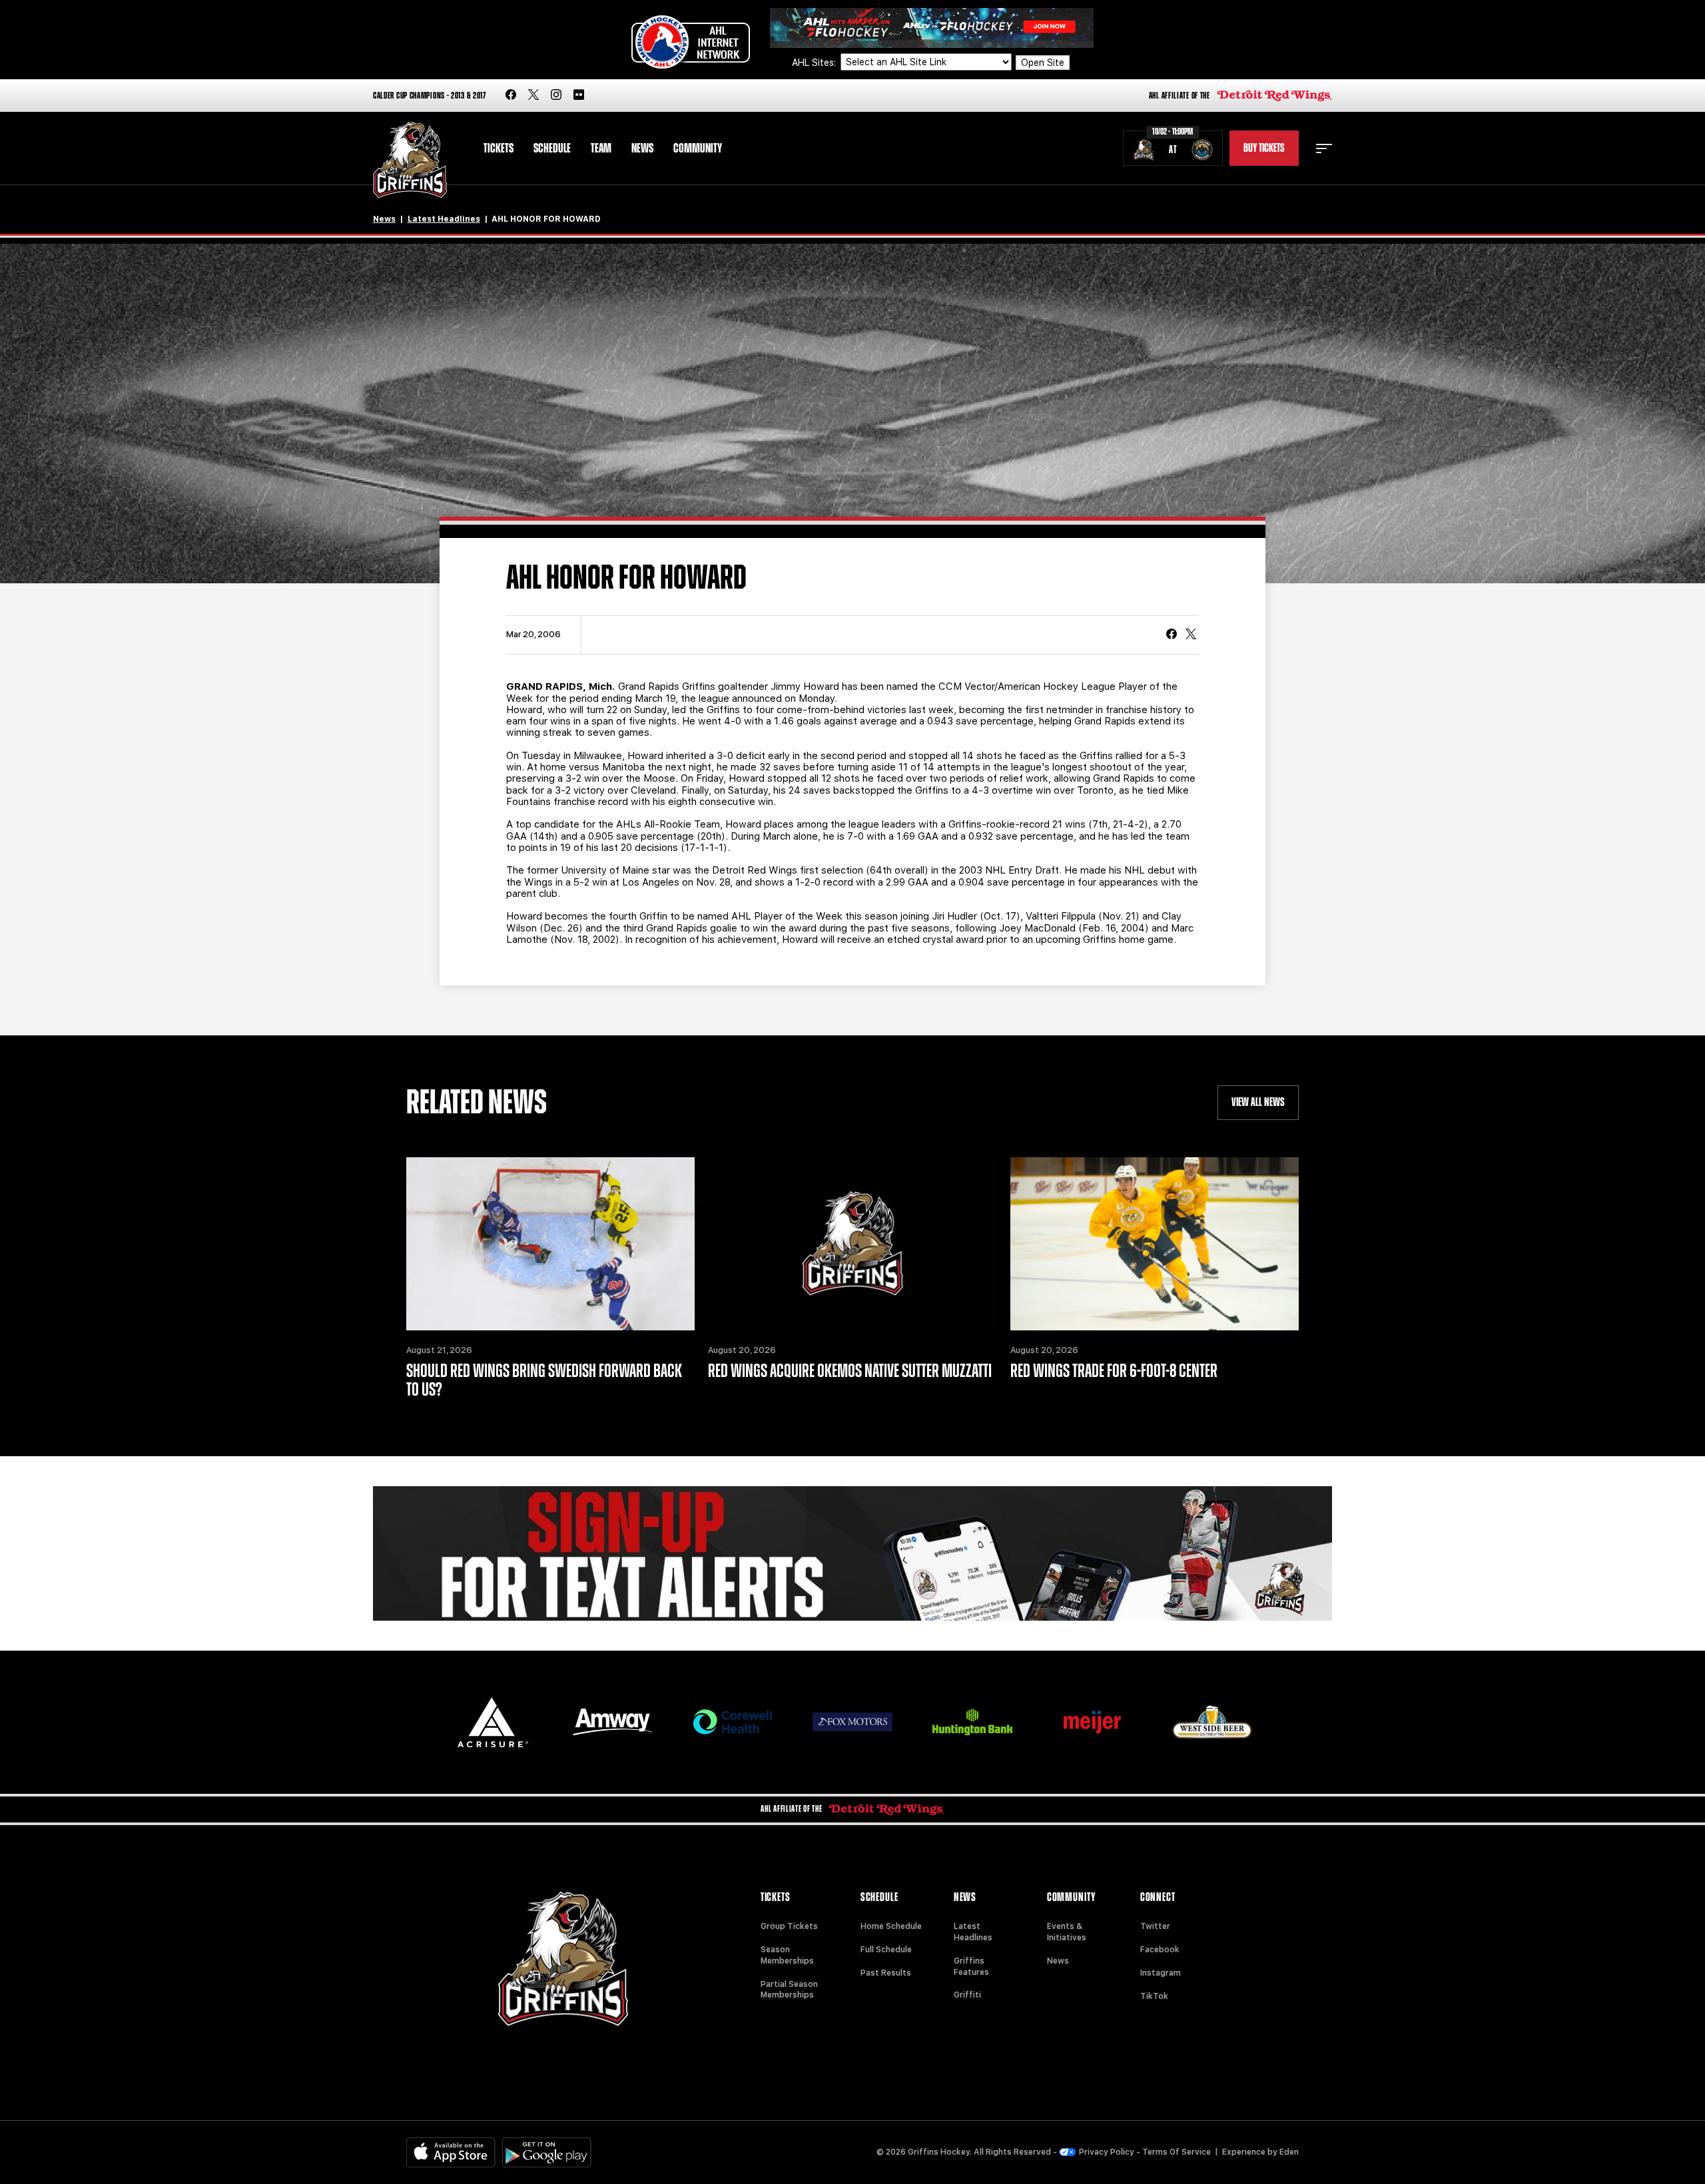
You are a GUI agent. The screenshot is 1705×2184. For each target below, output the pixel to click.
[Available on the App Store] (451, 2152)
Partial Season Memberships (789, 1990)
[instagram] (556, 96)
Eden (1289, 2152)
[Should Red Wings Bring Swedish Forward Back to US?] (550, 1244)
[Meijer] (1092, 1722)
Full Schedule (886, 1950)
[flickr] (579, 96)
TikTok (1154, 1996)
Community (698, 148)
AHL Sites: (815, 63)
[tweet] (1191, 635)
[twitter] (533, 96)
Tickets (499, 148)
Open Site (1043, 63)
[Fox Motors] (852, 1722)
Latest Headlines (444, 219)
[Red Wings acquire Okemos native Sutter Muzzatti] (852, 1244)
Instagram (1161, 1973)
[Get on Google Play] (547, 2152)
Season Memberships (787, 1955)
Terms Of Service (1177, 2152)
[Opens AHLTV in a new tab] (932, 27)
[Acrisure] (493, 1722)
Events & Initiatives (1067, 1932)
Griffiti (967, 1995)
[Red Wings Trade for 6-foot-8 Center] (1155, 1244)
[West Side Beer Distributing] (1212, 1722)
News (642, 148)
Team (601, 148)
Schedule (552, 148)
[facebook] (511, 96)
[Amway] (613, 1722)
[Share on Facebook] (1172, 635)
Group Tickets (789, 1926)
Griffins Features (971, 1967)
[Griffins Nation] (852, 1553)
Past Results (886, 1973)
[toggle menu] (1324, 148)
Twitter (1155, 1926)
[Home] (410, 160)
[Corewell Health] (733, 1722)
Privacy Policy (1107, 2152)
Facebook (1160, 1950)
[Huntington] (972, 1722)
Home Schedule (891, 1926)
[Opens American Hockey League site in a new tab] (691, 42)
